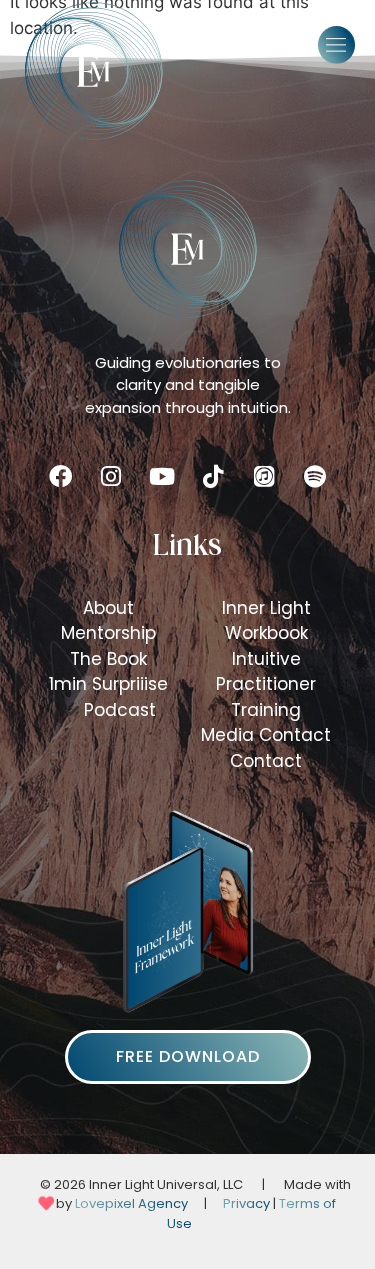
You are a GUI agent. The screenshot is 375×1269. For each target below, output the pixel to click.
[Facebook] (60, 477)
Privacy (246, 1203)
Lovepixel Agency (131, 1203)
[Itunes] (264, 477)
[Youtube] (162, 477)
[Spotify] (315, 477)
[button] (337, 45)
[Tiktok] (213, 477)
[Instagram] (111, 477)
